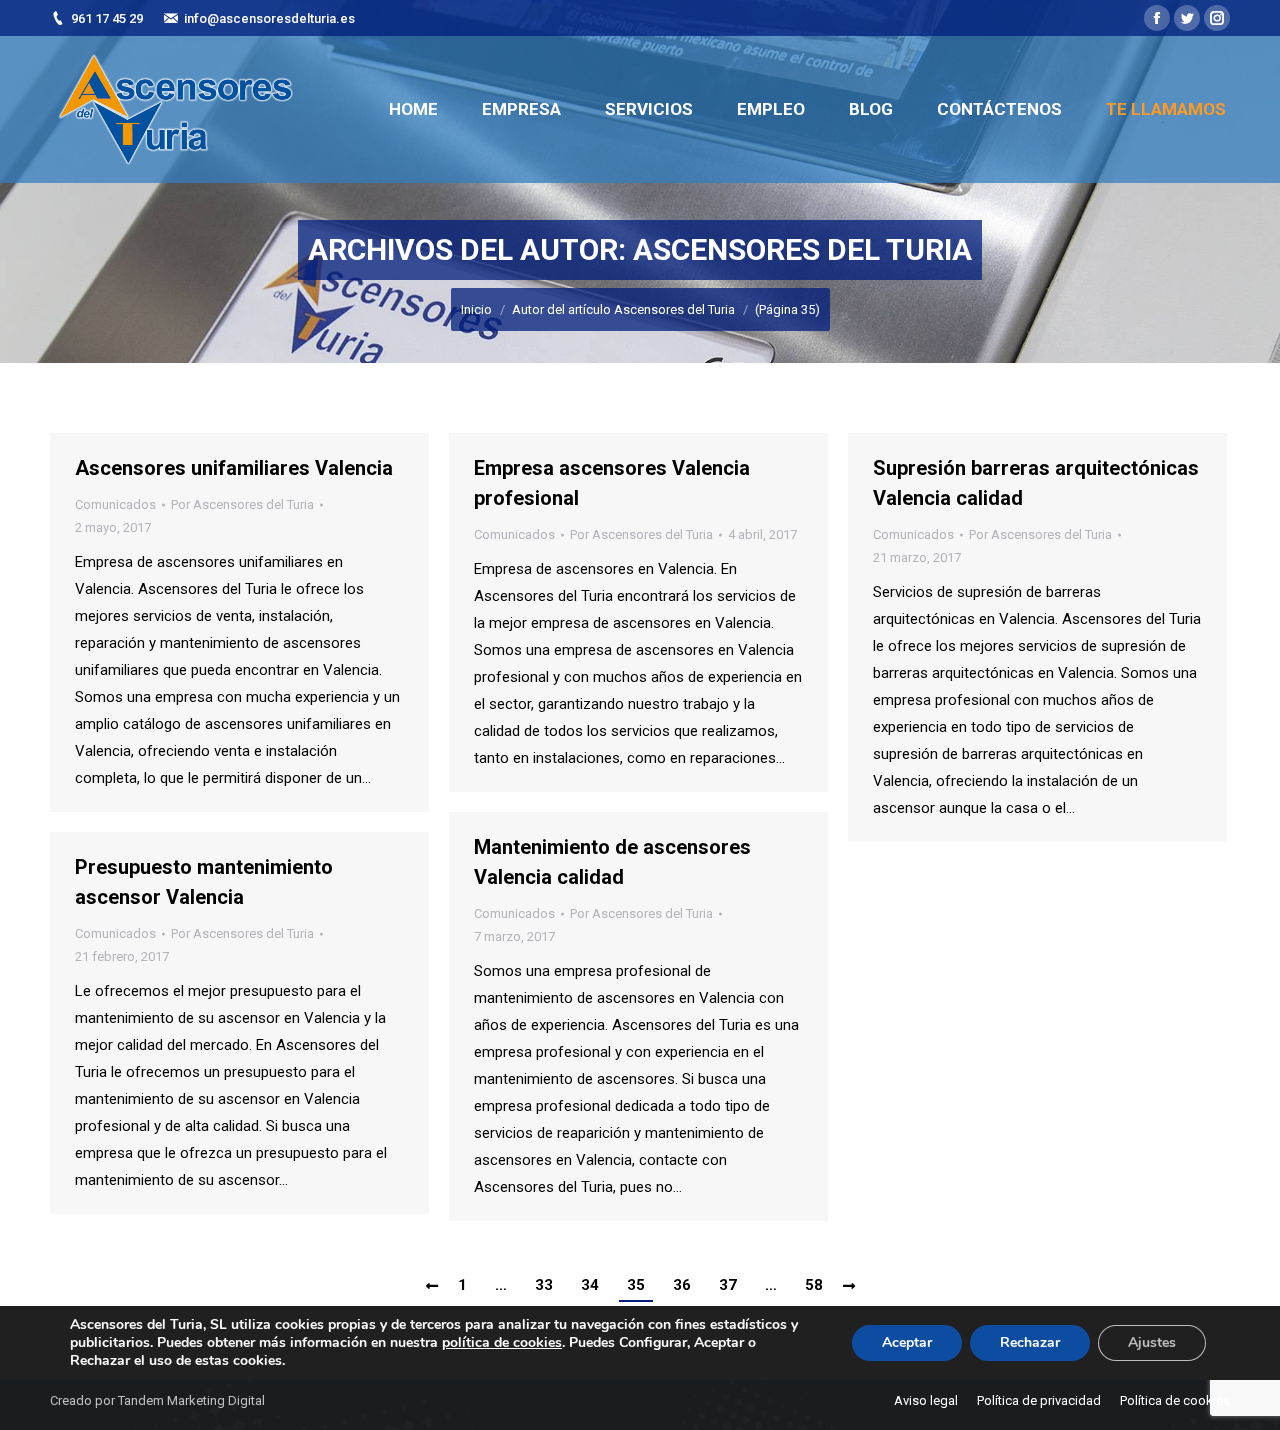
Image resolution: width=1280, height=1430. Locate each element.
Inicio (476, 309)
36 (682, 1285)
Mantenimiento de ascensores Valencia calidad (612, 862)
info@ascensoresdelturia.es (269, 18)
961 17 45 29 (107, 18)
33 (544, 1285)
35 (636, 1285)
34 (590, 1285)
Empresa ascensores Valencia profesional (612, 483)
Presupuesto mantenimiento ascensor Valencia (204, 882)
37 (728, 1285)
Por (242, 504)
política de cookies (502, 1342)
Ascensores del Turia (802, 249)
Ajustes (1152, 1342)
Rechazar (1030, 1342)
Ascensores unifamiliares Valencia (234, 468)
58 (814, 1285)
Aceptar (907, 1342)
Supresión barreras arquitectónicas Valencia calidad (1036, 483)
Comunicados (115, 504)
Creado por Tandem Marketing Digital (157, 1400)
